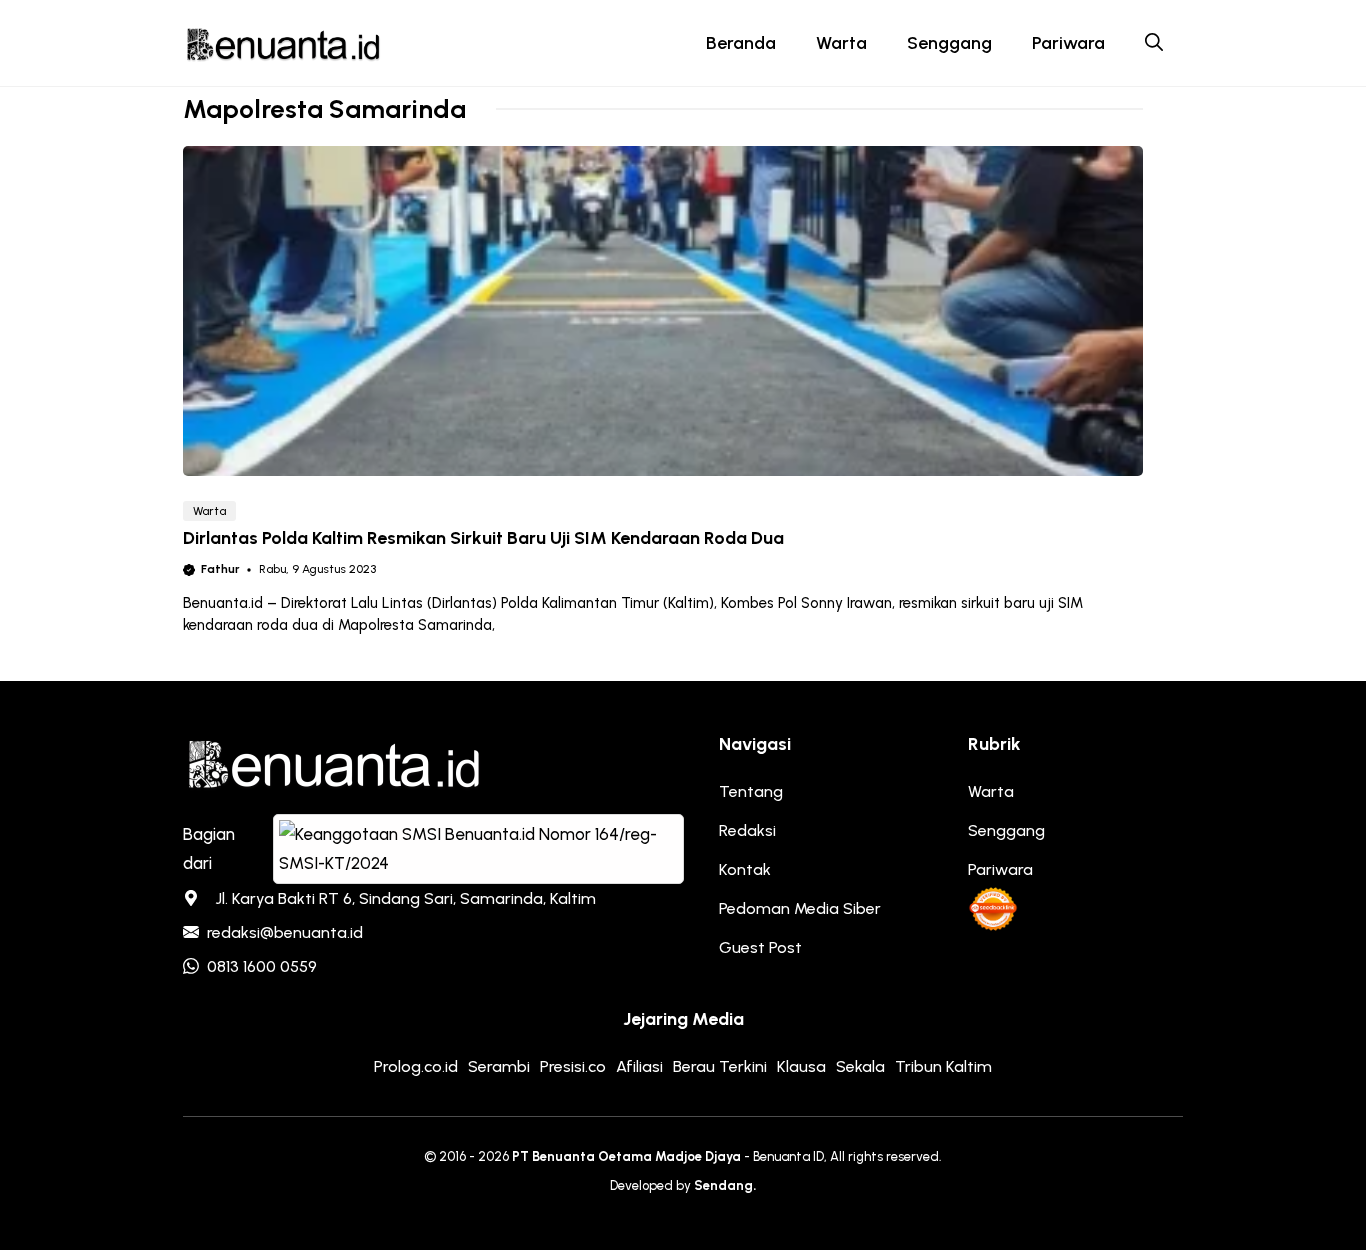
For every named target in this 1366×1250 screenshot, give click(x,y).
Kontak (745, 869)
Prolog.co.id (416, 1066)
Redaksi (747, 830)
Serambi (499, 1066)
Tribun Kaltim (943, 1066)
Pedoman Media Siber (800, 908)
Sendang (723, 1185)
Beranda (741, 43)
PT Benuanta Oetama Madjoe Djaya (626, 1156)
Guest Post (760, 947)
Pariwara (1068, 43)
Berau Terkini (720, 1066)
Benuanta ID (788, 1156)
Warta (841, 43)
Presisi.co (573, 1066)
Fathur (220, 569)
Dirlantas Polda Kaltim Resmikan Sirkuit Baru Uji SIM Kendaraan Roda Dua (483, 538)
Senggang (949, 43)
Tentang (751, 791)
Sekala (860, 1066)
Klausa (801, 1066)
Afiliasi (639, 1066)
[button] (1154, 43)
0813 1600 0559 (262, 966)
